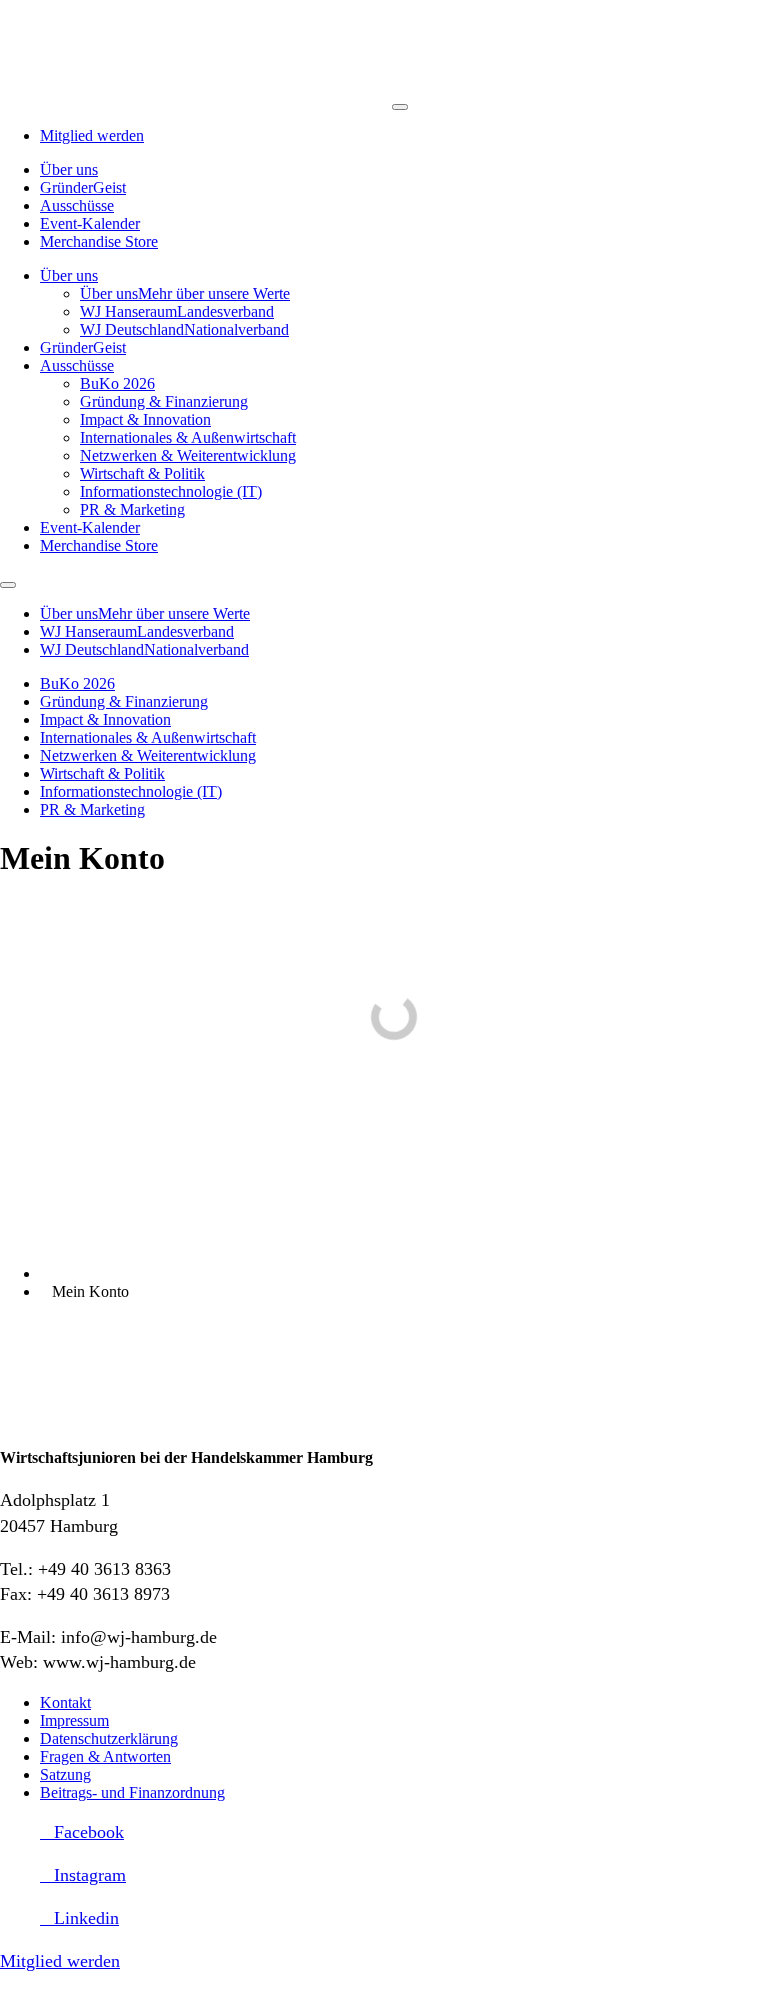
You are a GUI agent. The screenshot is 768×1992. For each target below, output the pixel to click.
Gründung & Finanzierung (164, 401)
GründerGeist (83, 187)
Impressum (74, 1720)
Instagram (90, 1875)
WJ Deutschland (184, 329)
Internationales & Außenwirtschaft (188, 437)
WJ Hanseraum (177, 311)
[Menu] (400, 107)
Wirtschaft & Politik (142, 473)
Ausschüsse (77, 205)
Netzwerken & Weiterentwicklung (188, 455)
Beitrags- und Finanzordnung (132, 1792)
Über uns (69, 169)
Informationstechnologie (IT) (171, 491)
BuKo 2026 (117, 383)
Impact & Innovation (145, 419)
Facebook (89, 1832)
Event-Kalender (90, 223)
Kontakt (65, 1702)
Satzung (65, 1774)
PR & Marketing (132, 509)
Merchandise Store (99, 241)
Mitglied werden (92, 135)
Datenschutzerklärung (109, 1738)
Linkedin (86, 1918)
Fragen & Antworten (105, 1756)
